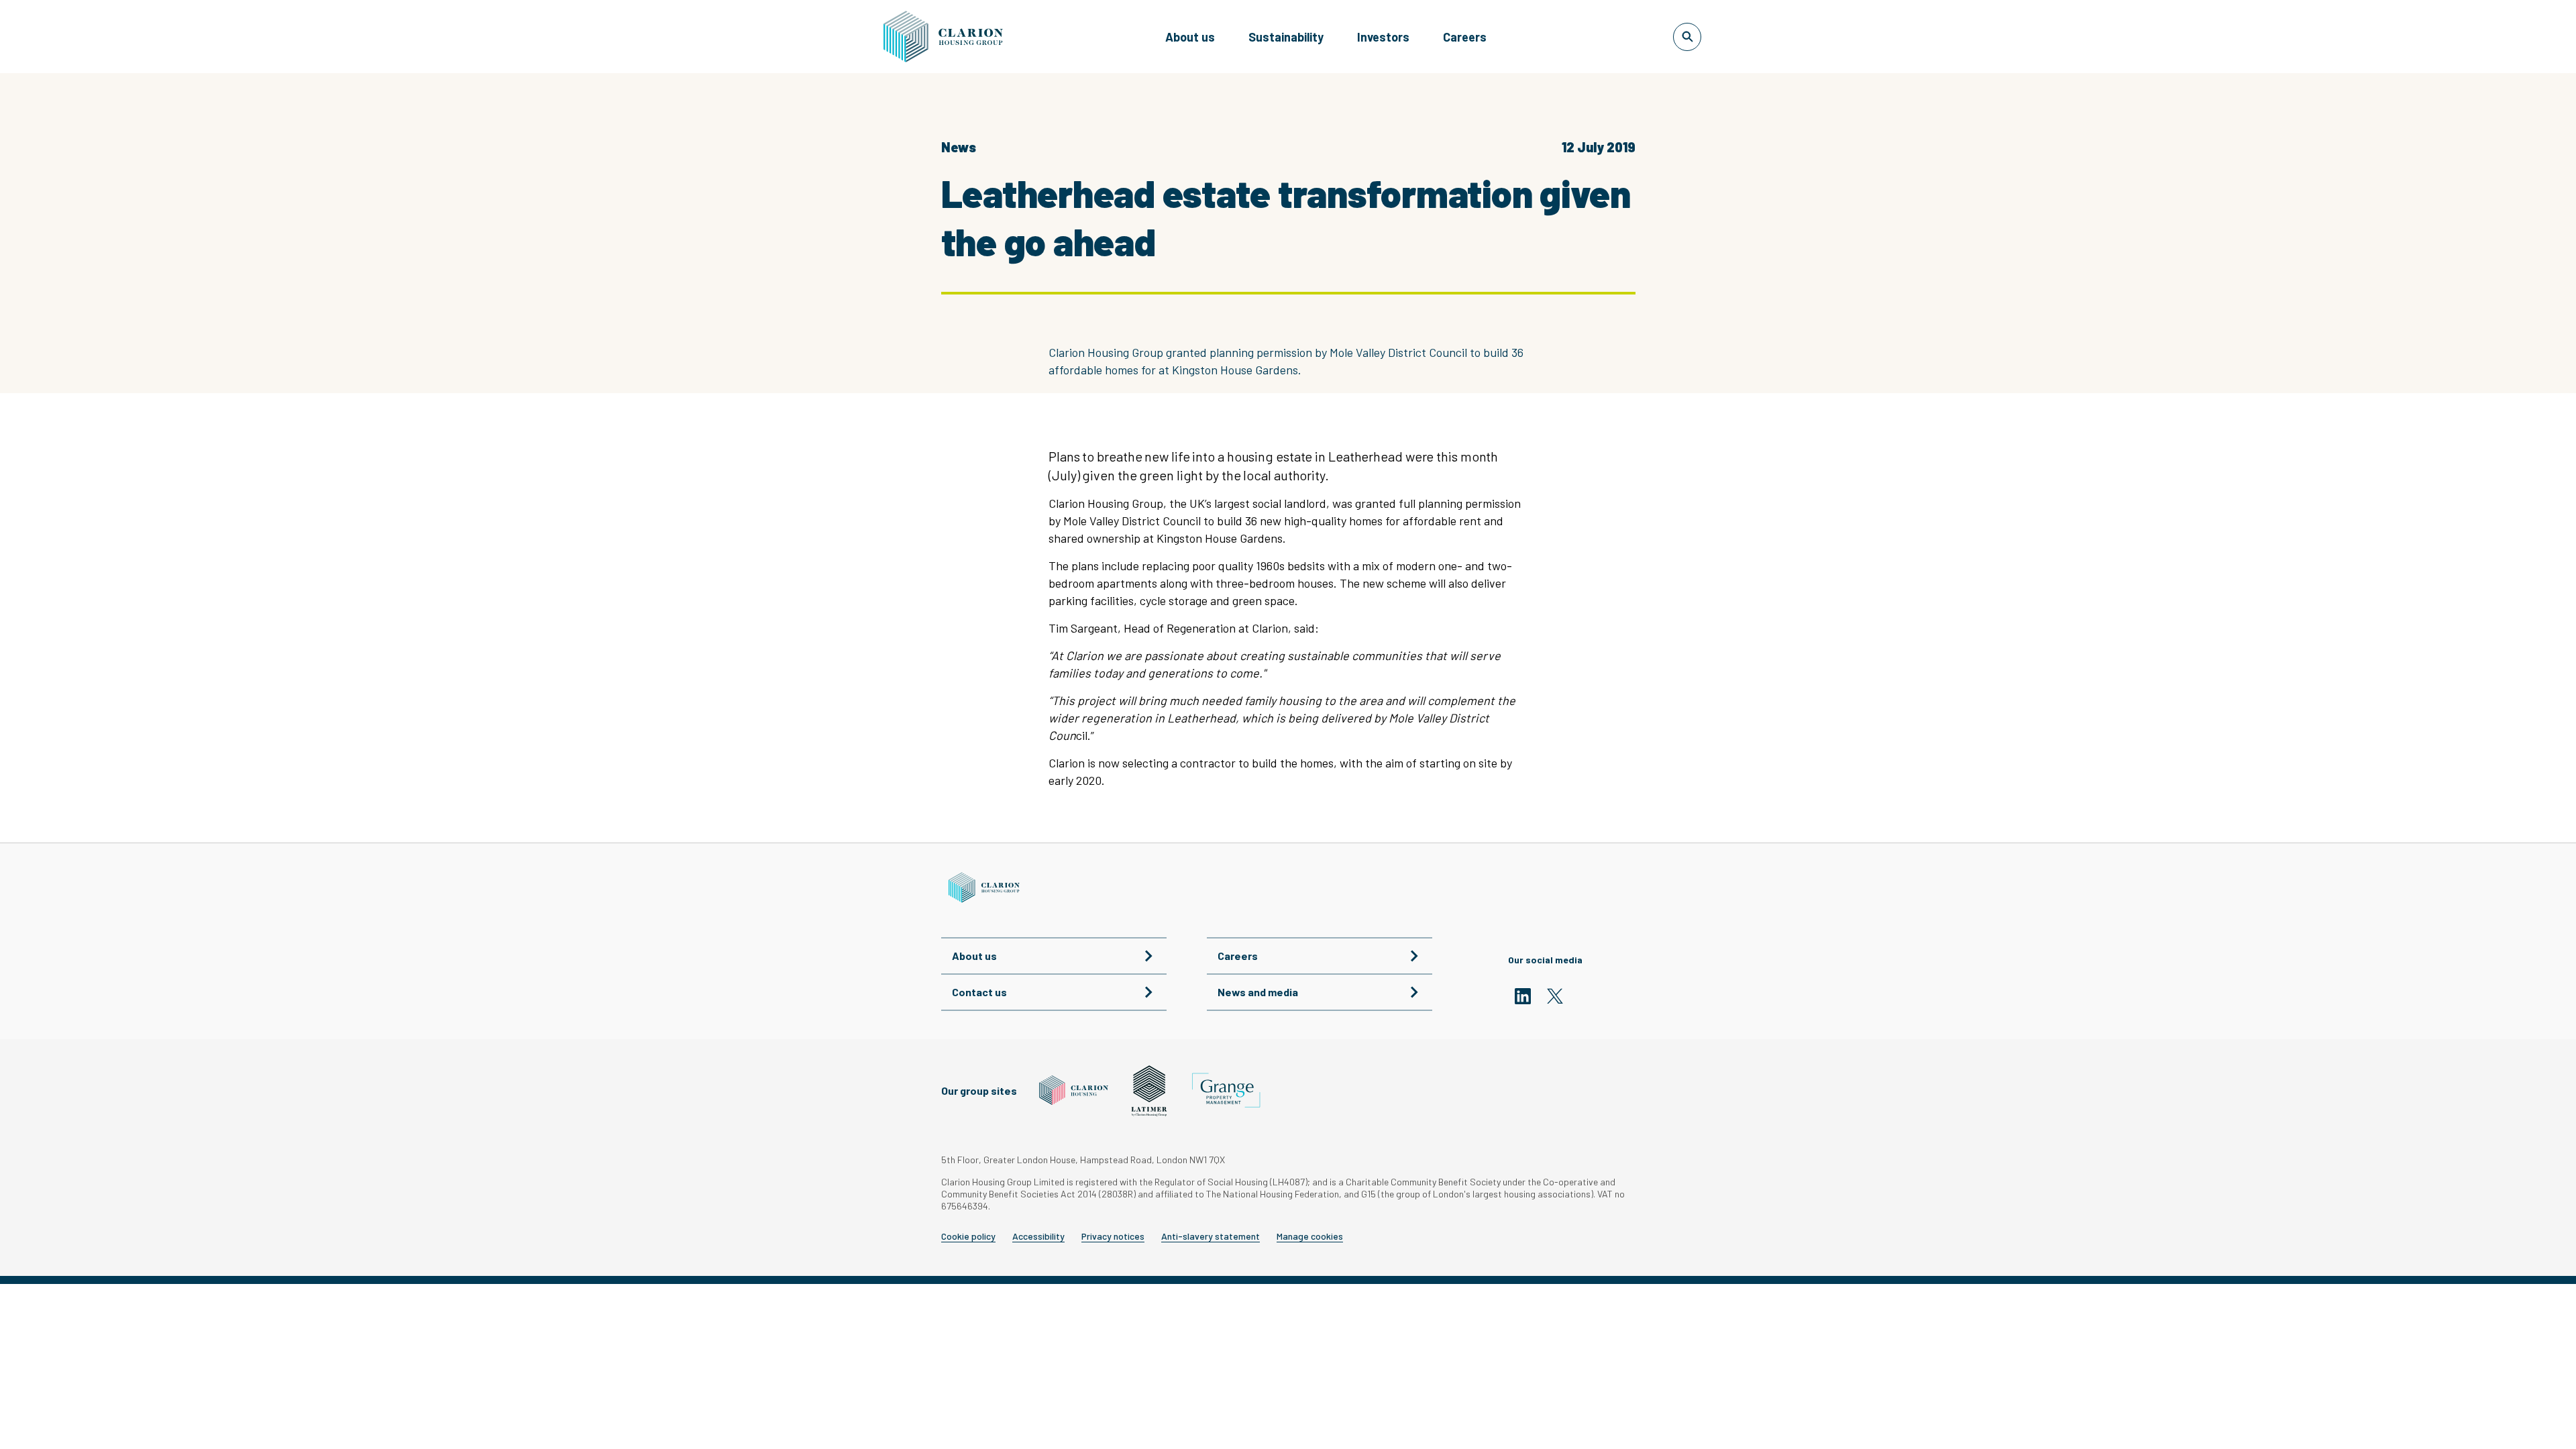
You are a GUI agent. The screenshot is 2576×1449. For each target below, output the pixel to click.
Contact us (979, 992)
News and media (1258, 992)
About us (1190, 37)
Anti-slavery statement (1211, 1236)
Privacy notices (1113, 1236)
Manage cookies (1310, 1236)
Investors (1383, 37)
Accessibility (1038, 1236)
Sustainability (1286, 37)
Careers (1465, 37)
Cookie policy (968, 1236)
